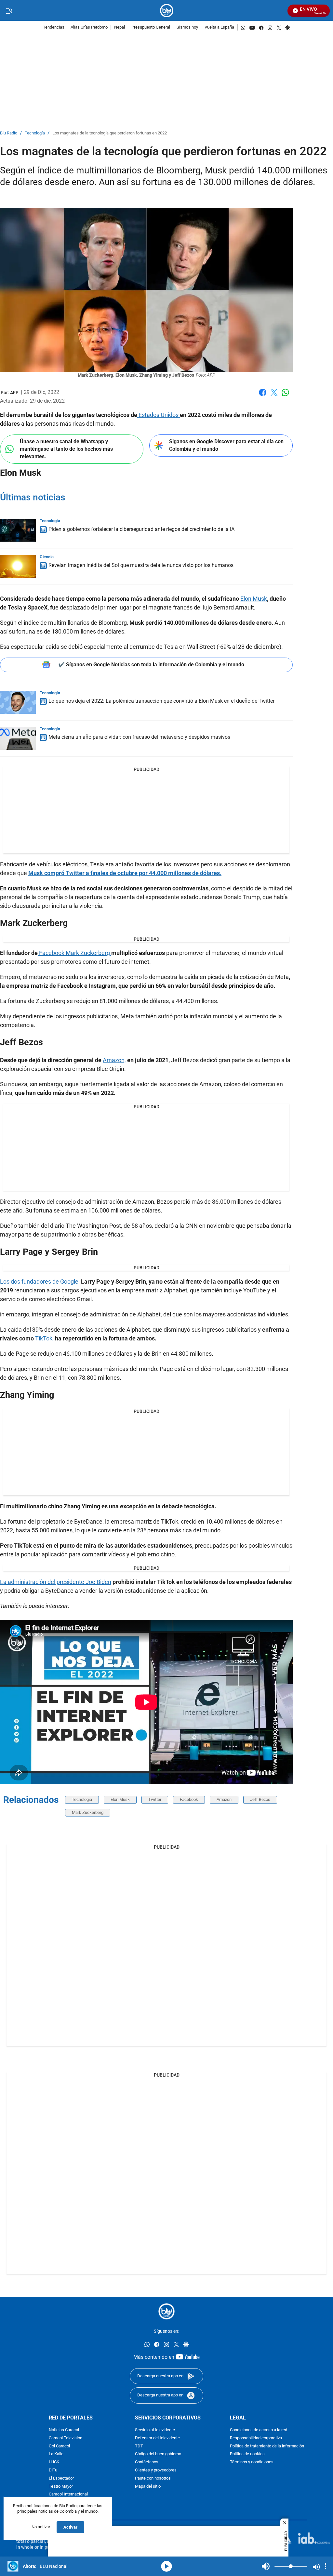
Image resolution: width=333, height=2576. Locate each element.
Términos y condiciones (252, 2462)
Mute (266, 2566)
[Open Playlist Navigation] (326, 2566)
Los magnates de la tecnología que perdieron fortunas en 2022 (110, 133)
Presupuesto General (151, 27)
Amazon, (114, 1060)
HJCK (54, 2462)
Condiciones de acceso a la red (259, 2430)
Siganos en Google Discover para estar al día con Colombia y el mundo (226, 445)
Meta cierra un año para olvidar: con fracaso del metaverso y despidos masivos (139, 737)
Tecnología (35, 133)
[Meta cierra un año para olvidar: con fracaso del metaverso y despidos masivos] (18, 738)
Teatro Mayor (61, 2487)
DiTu (53, 2470)
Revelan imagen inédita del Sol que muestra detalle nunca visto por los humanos (141, 565)
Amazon (224, 1799)
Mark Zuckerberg (88, 1812)
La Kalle (56, 2454)
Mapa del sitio (148, 2487)
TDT (139, 2446)
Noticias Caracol (64, 2430)
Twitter (155, 1799)
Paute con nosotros (153, 2478)
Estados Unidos (159, 415)
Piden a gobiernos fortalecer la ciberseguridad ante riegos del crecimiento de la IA (141, 529)
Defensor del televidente (157, 2438)
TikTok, (45, 1338)
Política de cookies (247, 2454)
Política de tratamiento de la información (267, 2446)
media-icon (166, 2566)
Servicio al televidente (155, 2430)
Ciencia (47, 557)
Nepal (120, 27)
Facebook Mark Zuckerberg (74, 953)
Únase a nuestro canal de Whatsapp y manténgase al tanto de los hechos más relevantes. (66, 449)
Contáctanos (147, 2462)
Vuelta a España (219, 27)
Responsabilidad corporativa (256, 2438)
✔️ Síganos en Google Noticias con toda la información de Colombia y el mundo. (152, 665)
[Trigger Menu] (9, 11)
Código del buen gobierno (158, 2454)
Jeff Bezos (260, 1799)
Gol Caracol (59, 2446)
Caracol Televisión (66, 2438)
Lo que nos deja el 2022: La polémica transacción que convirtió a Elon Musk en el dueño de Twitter (161, 701)
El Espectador (61, 2478)
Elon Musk (254, 599)
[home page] (167, 11)
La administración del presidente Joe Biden (56, 1582)
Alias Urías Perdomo (89, 27)
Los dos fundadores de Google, (40, 1282)
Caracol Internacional (68, 2495)
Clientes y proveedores (156, 2470)
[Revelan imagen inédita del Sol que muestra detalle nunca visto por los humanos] (18, 566)
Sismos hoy (187, 27)
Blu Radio (9, 133)
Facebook (263, 396)
